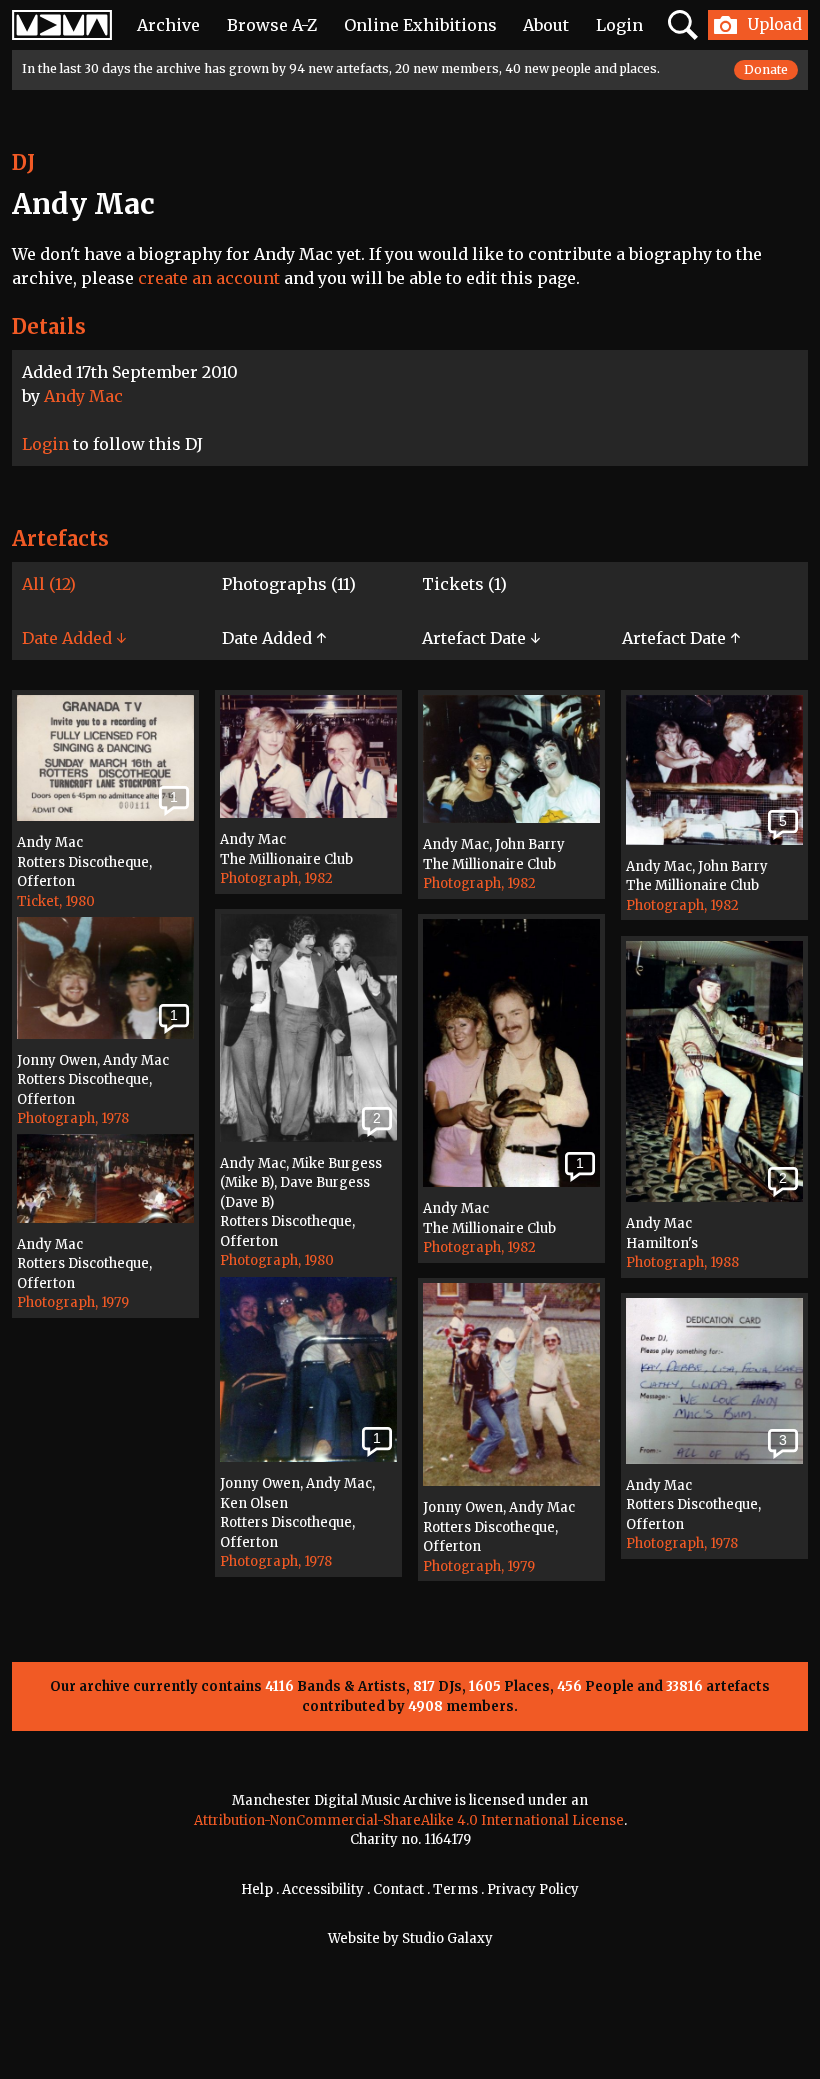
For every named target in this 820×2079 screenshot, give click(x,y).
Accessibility (323, 1889)
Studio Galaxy (447, 1938)
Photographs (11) (289, 584)
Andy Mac (83, 396)
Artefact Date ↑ (681, 638)
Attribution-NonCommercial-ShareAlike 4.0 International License (409, 1820)
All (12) (49, 584)
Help (257, 1889)
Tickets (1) (464, 584)
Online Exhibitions (420, 25)
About (546, 25)
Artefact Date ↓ (481, 638)
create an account (209, 278)
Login (619, 25)
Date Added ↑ (274, 638)
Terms (455, 1889)
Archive (168, 25)
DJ (23, 162)
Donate (766, 69)
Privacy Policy (533, 1889)
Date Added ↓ (74, 638)
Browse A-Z (272, 25)
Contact (398, 1889)
